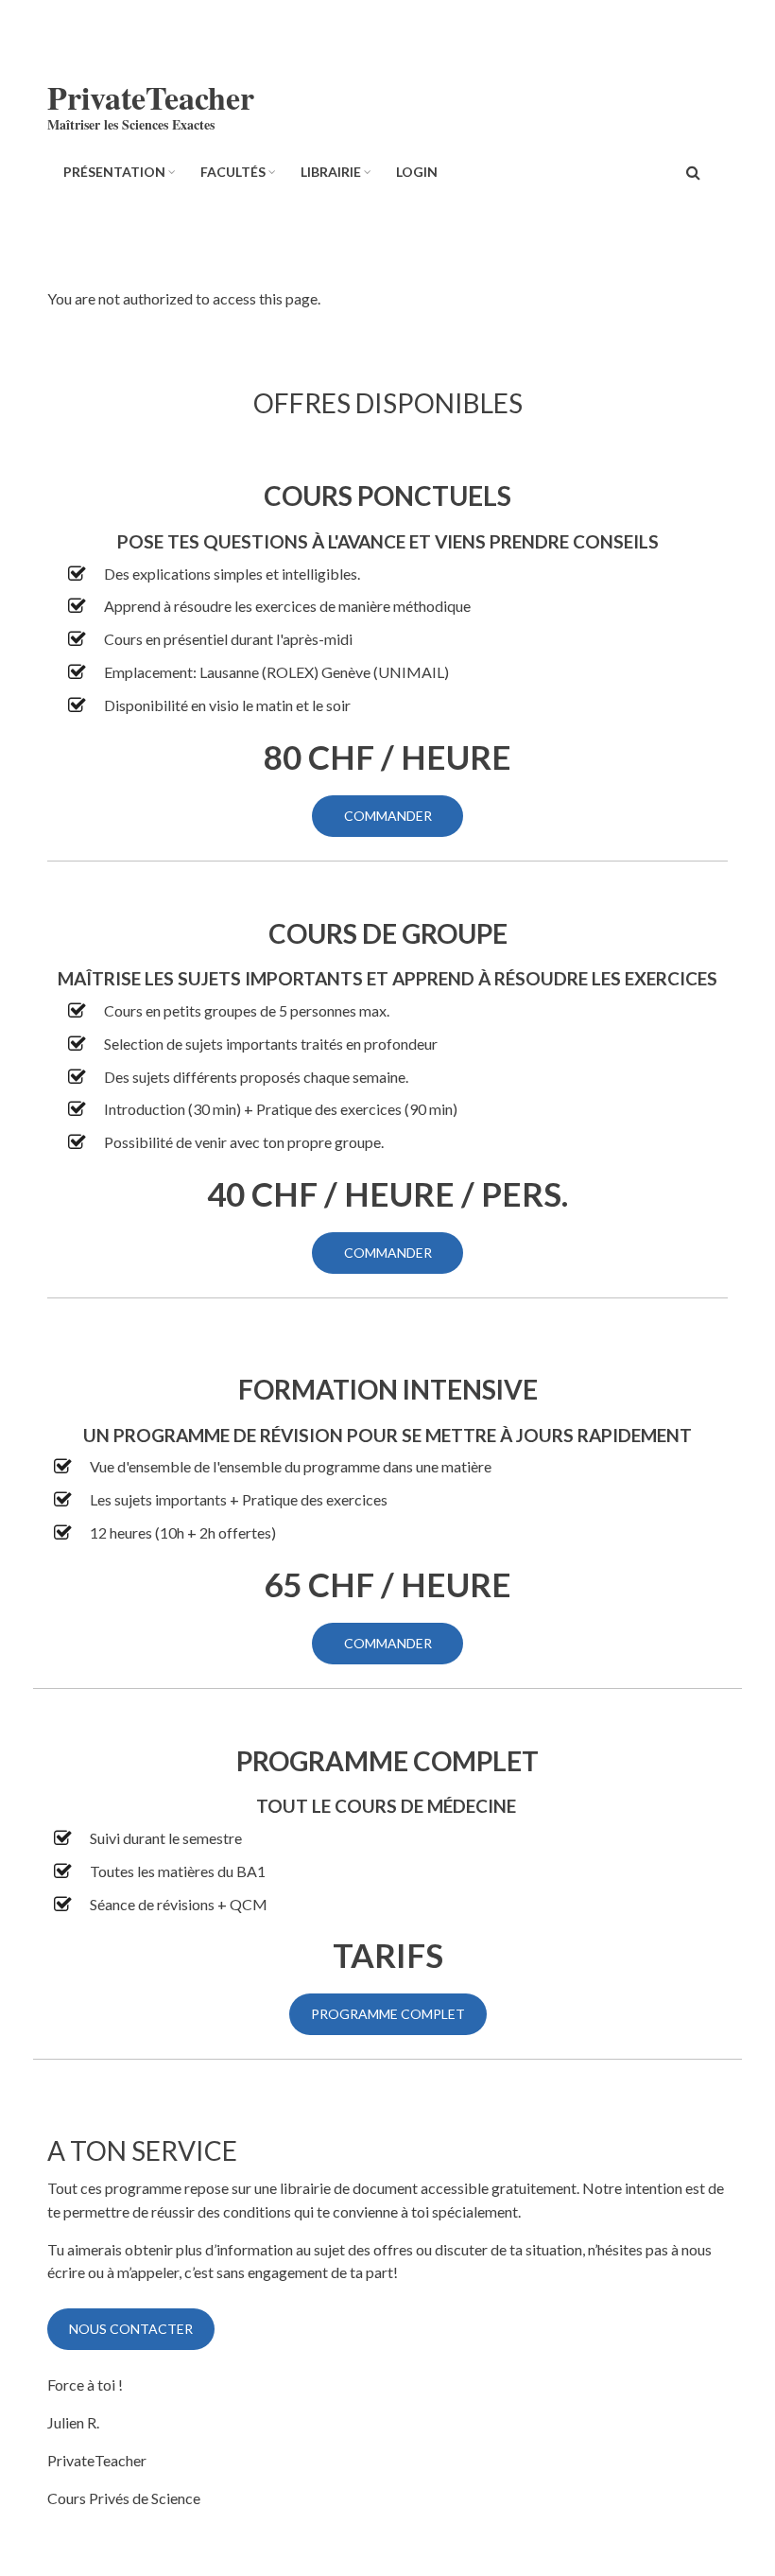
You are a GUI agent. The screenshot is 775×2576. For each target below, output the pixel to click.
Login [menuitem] (417, 172)
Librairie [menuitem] (331, 172)
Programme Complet (388, 2014)
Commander (388, 816)
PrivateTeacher (151, 97)
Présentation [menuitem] (114, 172)
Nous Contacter (131, 2329)
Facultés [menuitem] (233, 172)
